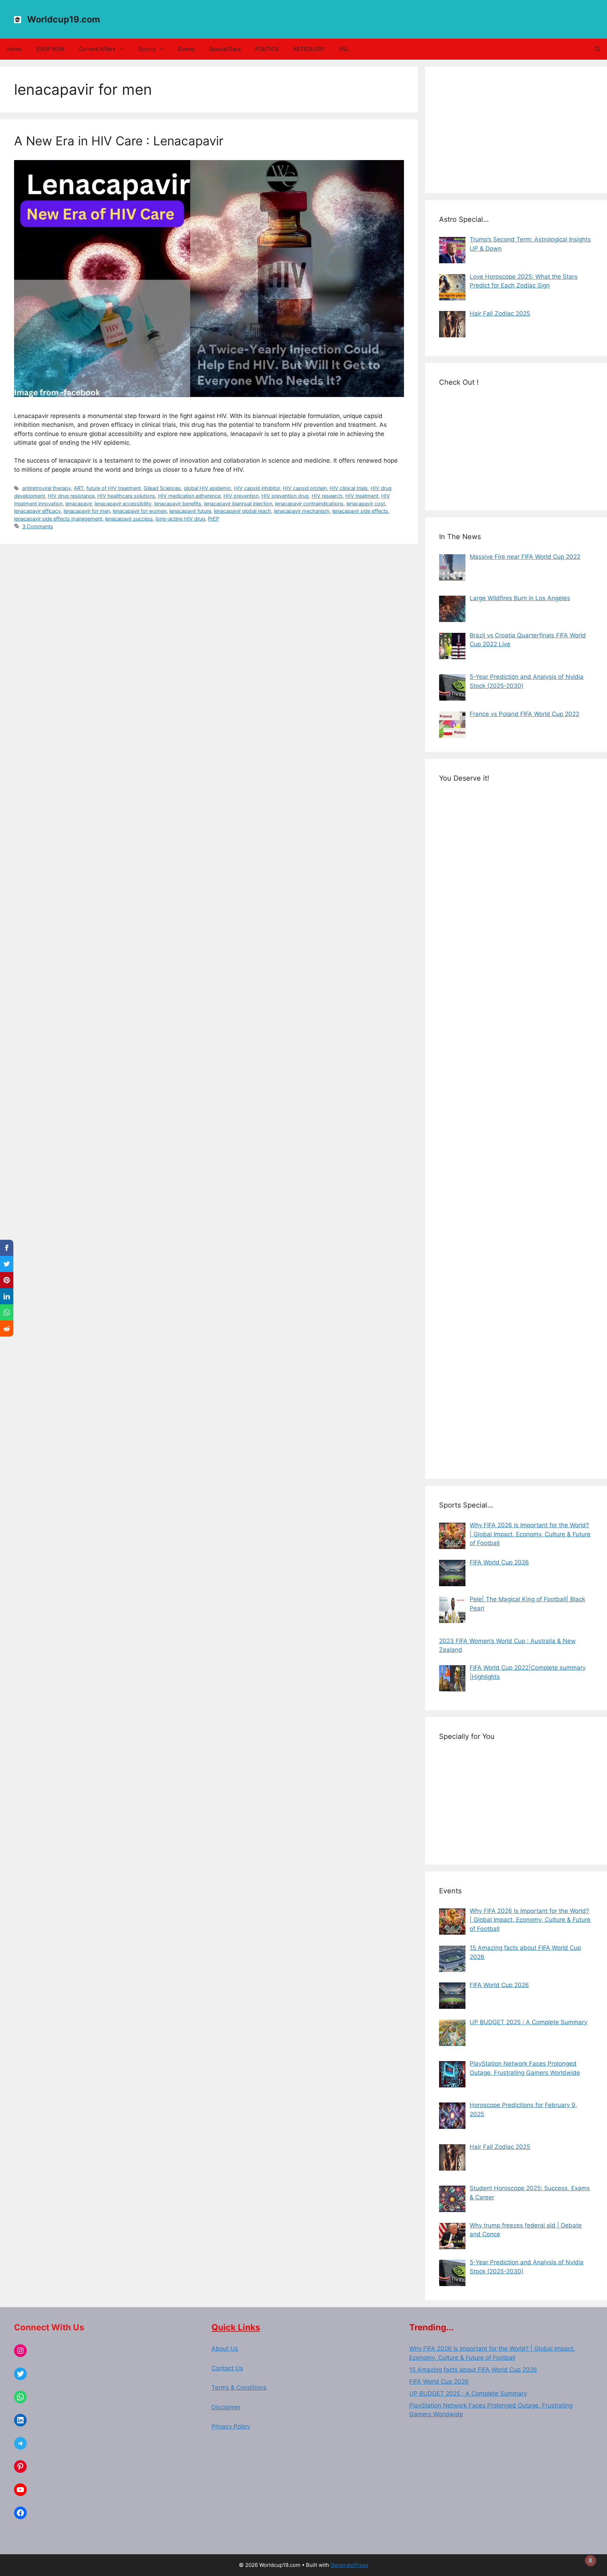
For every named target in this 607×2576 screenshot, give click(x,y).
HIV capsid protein (305, 488)
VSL (344, 49)
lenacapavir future (190, 511)
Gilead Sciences (162, 488)
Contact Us (227, 2368)
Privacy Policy (231, 2426)
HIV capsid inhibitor (257, 488)
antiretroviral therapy (47, 488)
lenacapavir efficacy (37, 511)
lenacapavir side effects (360, 511)
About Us (225, 2349)
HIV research (327, 496)
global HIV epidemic (207, 488)
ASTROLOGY (309, 49)
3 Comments (38, 526)
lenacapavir (79, 504)
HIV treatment (362, 496)
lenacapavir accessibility (123, 504)
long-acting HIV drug (180, 519)
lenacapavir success (129, 519)
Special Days (225, 49)
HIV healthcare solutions (126, 496)
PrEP (214, 519)
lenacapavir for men (87, 511)
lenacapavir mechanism (302, 511)
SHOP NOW (50, 49)
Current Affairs (97, 49)
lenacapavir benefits (178, 504)
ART (79, 488)
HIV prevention (241, 496)
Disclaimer (226, 2407)
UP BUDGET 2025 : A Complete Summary (468, 2393)
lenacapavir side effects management (58, 519)
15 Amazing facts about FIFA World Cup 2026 (473, 2370)
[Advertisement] (516, 130)
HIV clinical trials (349, 488)
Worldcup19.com (64, 19)
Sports (147, 49)
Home (14, 49)
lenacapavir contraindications (309, 504)
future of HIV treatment (114, 488)
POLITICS (267, 49)
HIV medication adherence (189, 496)
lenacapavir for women (140, 511)
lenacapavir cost (366, 504)
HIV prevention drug (285, 496)
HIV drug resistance (71, 496)
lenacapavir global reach (243, 511)
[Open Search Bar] (597, 49)
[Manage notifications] (590, 2561)
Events (187, 49)
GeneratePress (349, 2565)
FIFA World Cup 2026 (439, 2382)
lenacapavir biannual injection (238, 504)
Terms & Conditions (239, 2388)
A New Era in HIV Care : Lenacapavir (119, 141)
